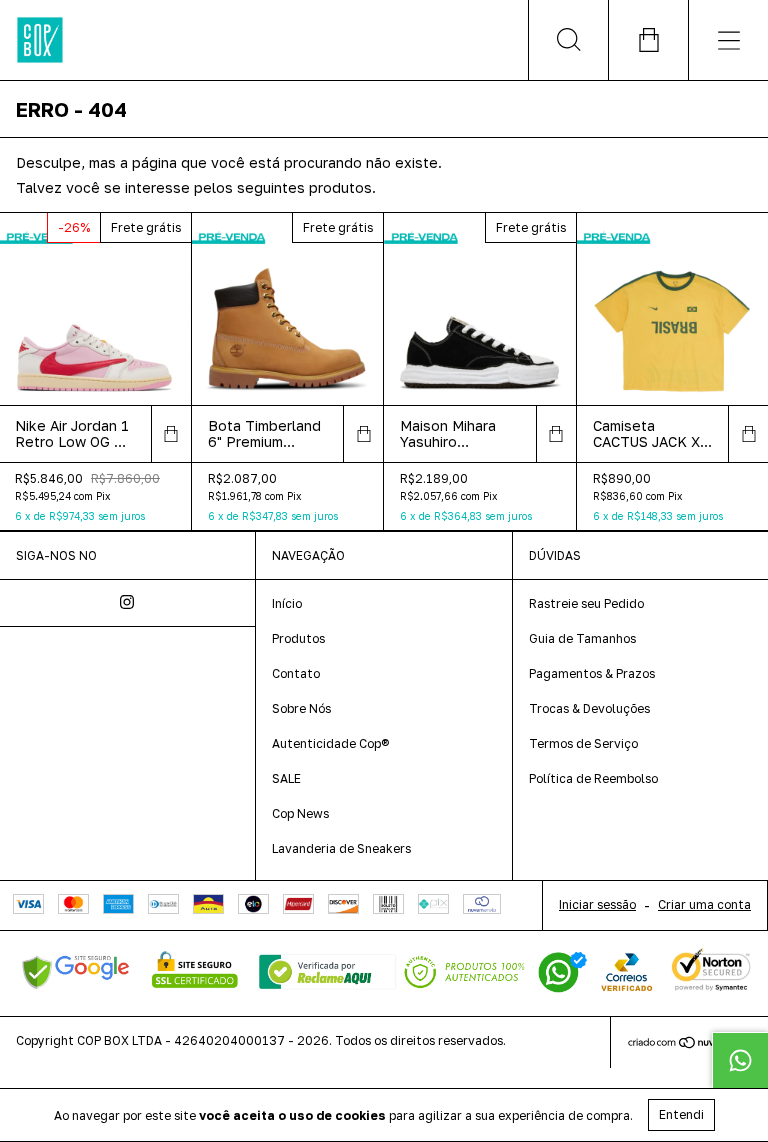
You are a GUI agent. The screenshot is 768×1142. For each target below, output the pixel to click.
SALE (286, 778)
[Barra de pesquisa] (568, 40)
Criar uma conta (704, 904)
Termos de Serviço (583, 743)
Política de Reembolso (593, 778)
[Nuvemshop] (689, 1044)
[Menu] (728, 40)
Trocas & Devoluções (589, 708)
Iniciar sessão (597, 904)
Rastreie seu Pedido (586, 603)
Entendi (681, 1114)
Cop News (300, 813)
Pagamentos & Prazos (592, 673)
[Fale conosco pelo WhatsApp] (740, 1060)
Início (287, 603)
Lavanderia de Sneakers (341, 848)
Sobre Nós (301, 708)
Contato (296, 673)
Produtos (298, 638)
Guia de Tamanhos (582, 638)
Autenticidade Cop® (330, 743)
